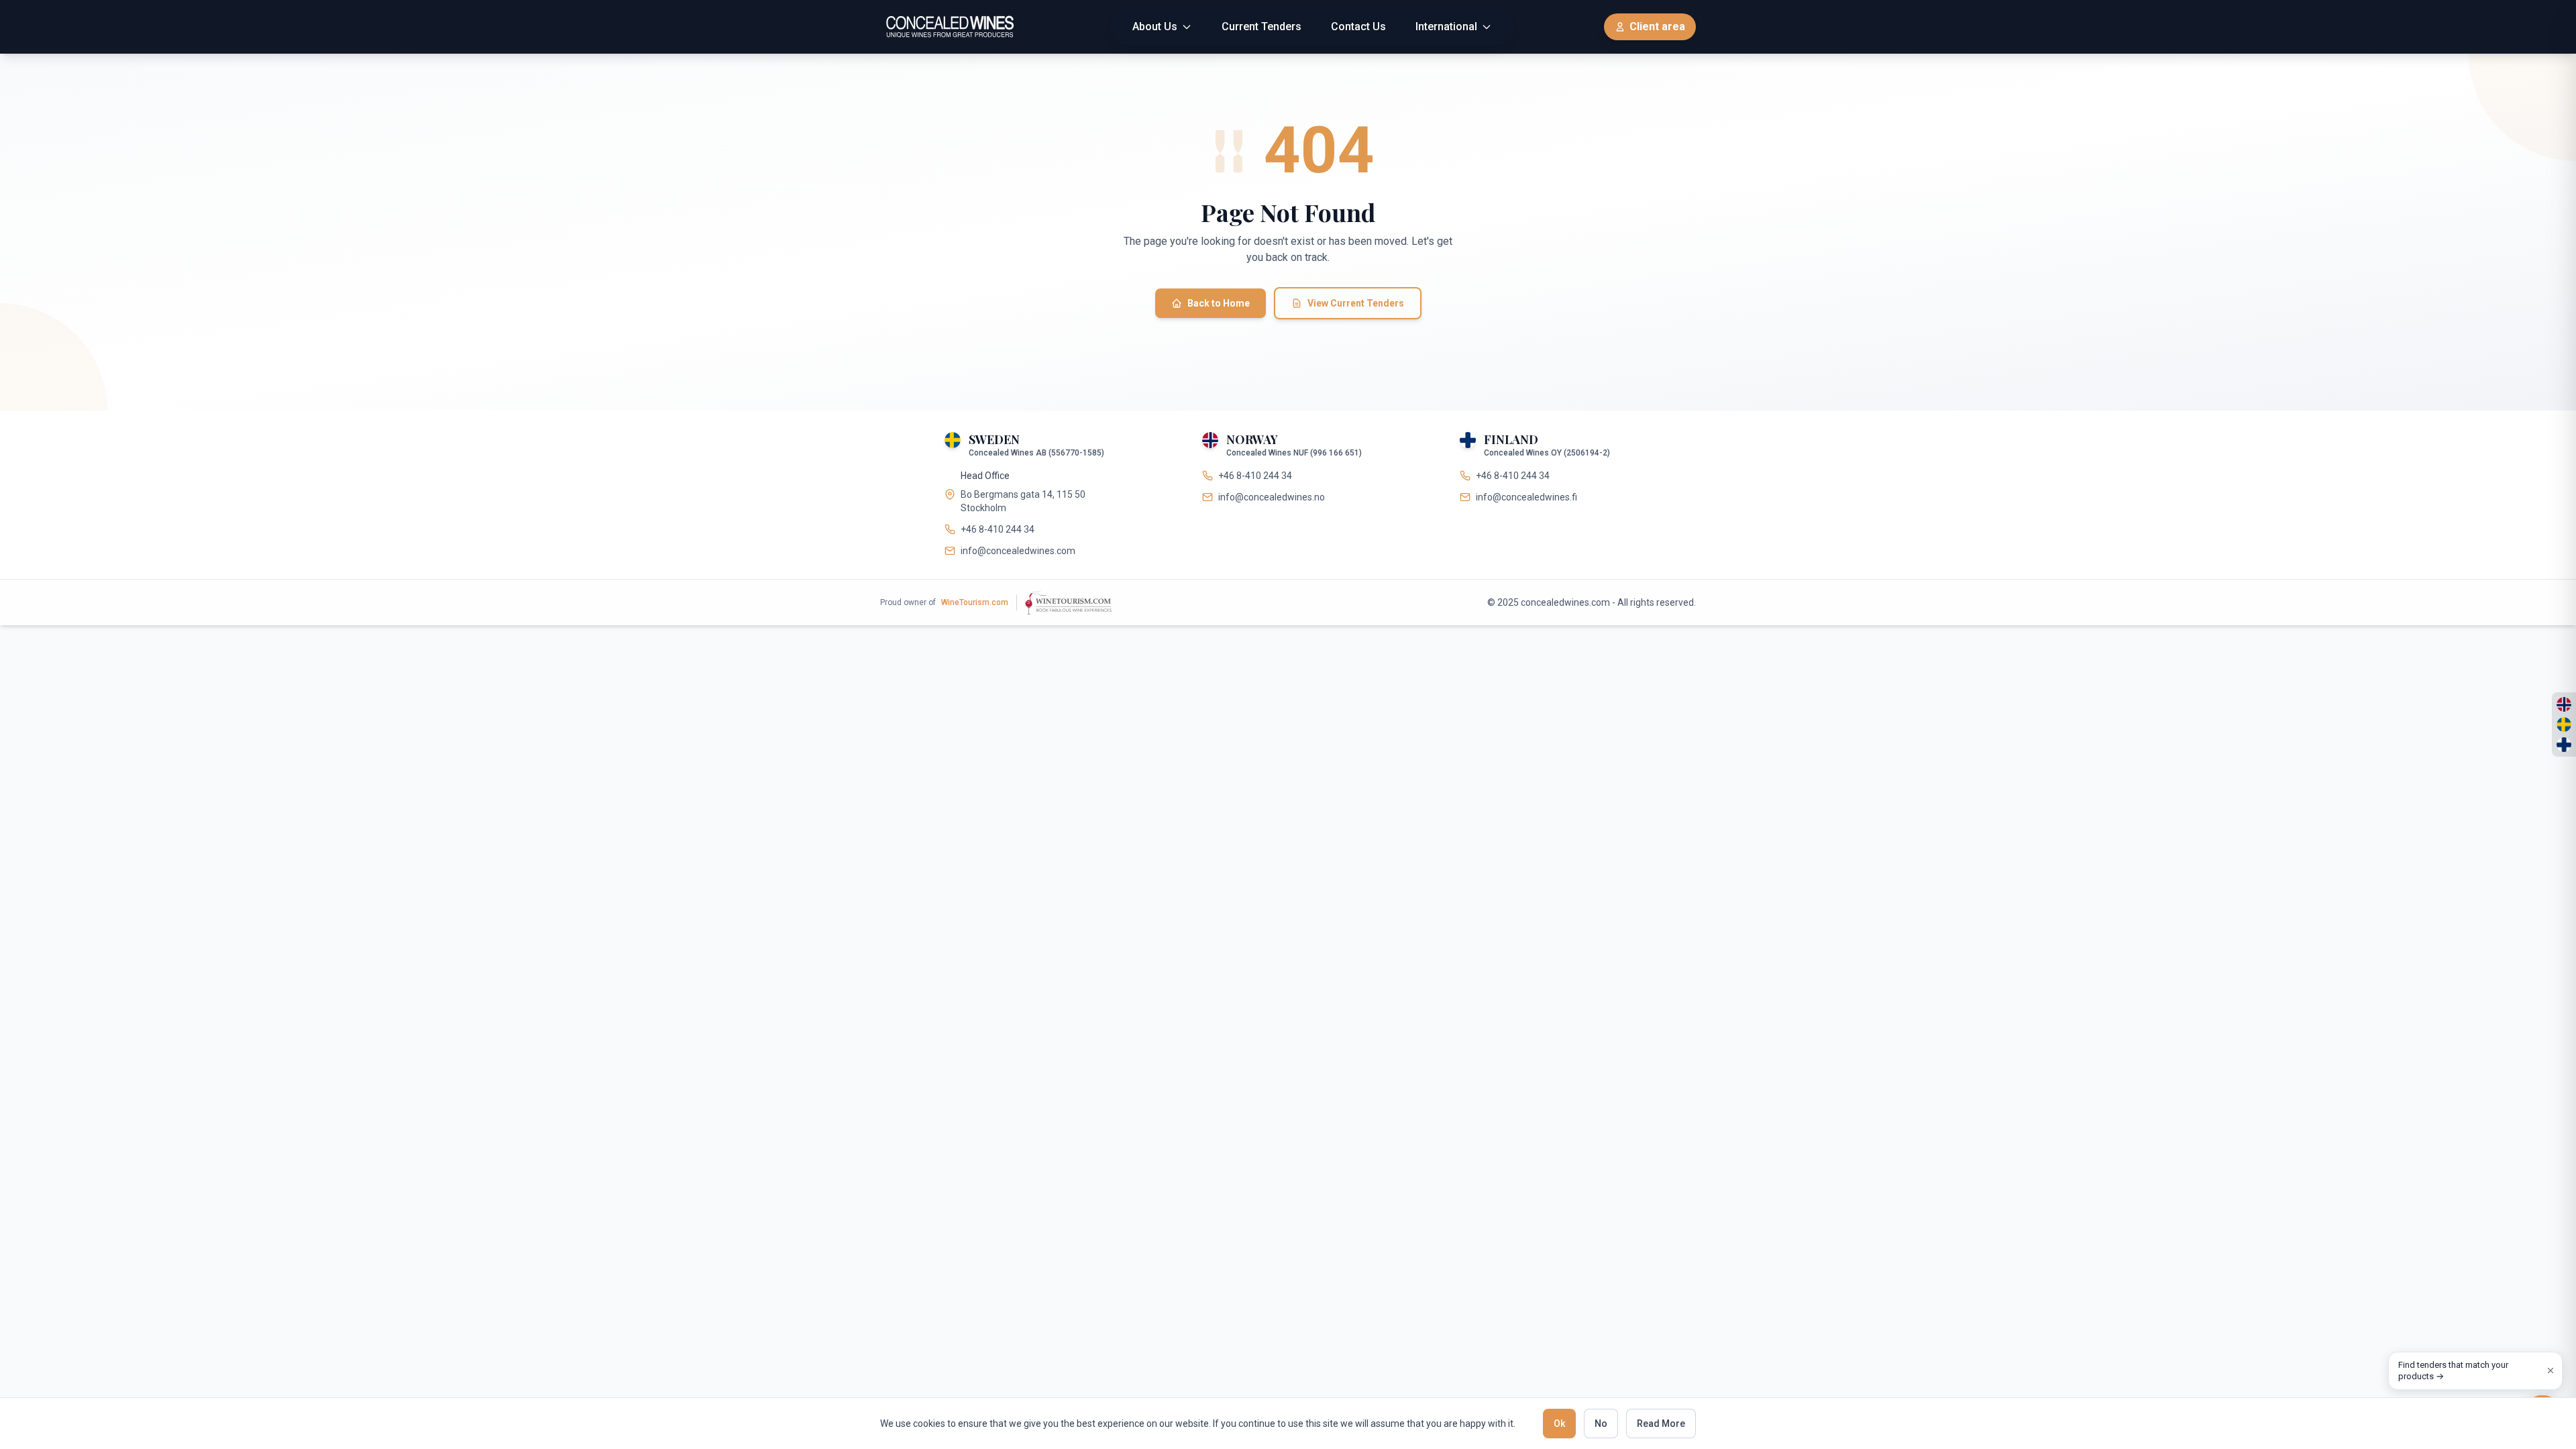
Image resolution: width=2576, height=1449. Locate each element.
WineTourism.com (975, 602)
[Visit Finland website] (2564, 745)
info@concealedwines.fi (1526, 497)
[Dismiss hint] (2551, 1371)
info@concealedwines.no (1272, 497)
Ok (1559, 1424)
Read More (1661, 1424)
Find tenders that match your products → (2453, 1371)
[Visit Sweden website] (2564, 724)
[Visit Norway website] (2564, 704)
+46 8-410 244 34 (998, 529)
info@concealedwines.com (1018, 551)
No (1601, 1424)
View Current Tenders (1356, 303)
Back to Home (1219, 303)
